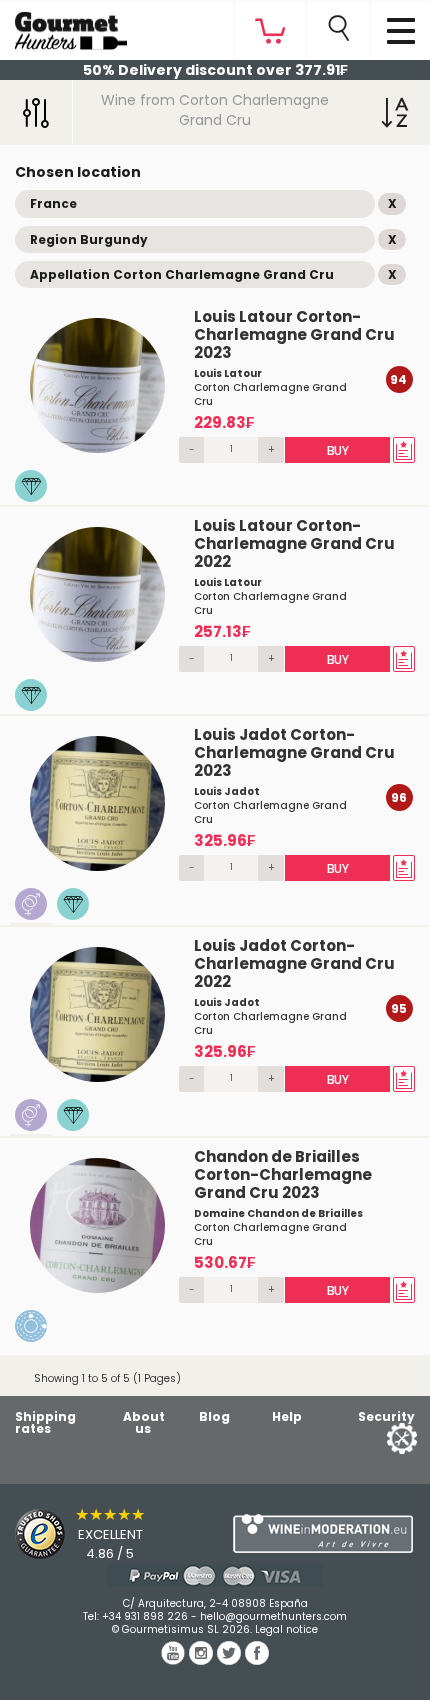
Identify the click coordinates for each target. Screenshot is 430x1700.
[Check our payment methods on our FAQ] (215, 1575)
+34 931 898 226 (145, 1616)
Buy (337, 450)
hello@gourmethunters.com (273, 1616)
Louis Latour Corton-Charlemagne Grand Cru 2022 (294, 543)
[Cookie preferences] (377, 1437)
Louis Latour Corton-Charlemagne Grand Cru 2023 (294, 334)
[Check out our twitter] (231, 1660)
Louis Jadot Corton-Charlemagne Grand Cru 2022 (294, 963)
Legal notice (286, 1629)
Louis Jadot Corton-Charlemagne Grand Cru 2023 (294, 752)
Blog (214, 1416)
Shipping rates (45, 1422)
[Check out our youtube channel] (175, 1660)
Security (386, 1416)
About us (144, 1422)
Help (287, 1416)
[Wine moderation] (322, 1533)
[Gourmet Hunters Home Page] (63, 26)
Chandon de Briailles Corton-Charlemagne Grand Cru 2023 (283, 1174)
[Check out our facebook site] (257, 1660)
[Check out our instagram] (203, 1660)
